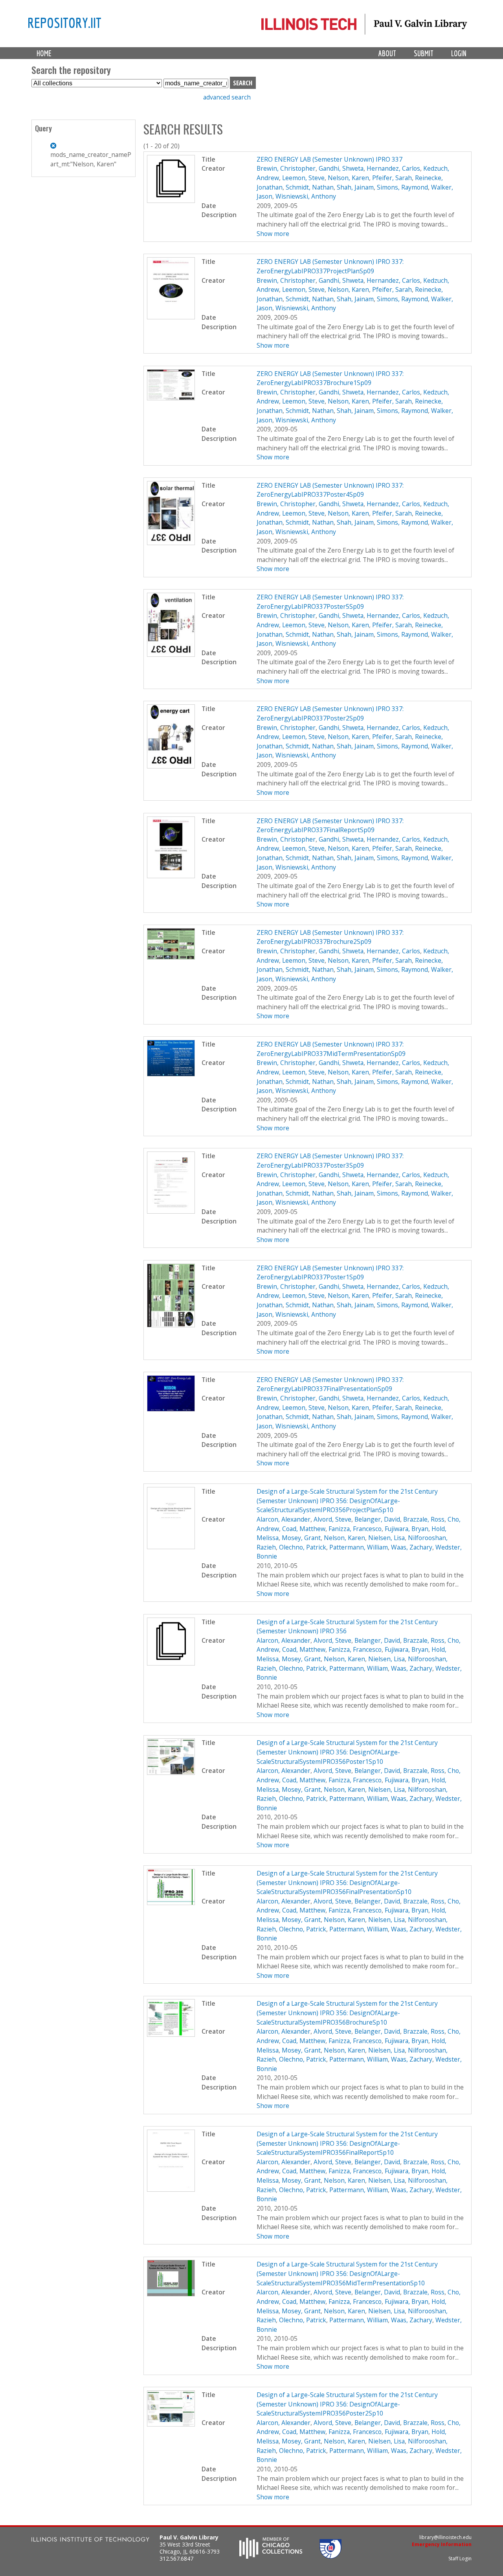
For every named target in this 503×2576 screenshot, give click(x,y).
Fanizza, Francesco (355, 1529)
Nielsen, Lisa (386, 1538)
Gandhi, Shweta (341, 168)
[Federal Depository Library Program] (330, 2556)
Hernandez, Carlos (393, 168)
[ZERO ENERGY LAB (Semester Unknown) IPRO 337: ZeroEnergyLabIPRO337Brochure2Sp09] (171, 957)
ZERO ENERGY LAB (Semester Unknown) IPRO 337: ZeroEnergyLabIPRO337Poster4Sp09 (330, 490)
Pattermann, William (359, 1547)
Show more (273, 234)
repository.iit (64, 22)
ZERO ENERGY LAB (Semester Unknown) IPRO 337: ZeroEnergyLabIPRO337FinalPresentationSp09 (330, 1384)
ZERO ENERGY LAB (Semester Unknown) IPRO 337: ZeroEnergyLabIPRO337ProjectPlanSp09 (330, 266)
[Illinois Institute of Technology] (90, 2540)
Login (459, 53)
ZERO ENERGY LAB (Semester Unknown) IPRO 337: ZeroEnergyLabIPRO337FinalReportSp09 (330, 825)
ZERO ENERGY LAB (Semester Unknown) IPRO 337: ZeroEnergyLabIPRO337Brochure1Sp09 (330, 378)
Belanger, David (377, 1519)
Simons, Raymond (402, 187)
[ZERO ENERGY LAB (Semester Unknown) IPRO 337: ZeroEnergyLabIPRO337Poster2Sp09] (171, 766)
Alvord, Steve (332, 1519)
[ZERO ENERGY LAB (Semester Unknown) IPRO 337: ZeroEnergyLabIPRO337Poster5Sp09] (171, 654)
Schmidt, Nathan (310, 187)
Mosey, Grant (301, 1538)
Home (44, 53)
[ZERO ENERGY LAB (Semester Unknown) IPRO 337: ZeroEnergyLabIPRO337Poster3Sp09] (171, 1211)
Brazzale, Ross (424, 1519)
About (387, 53)
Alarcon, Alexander (284, 1519)
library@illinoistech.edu (445, 2537)
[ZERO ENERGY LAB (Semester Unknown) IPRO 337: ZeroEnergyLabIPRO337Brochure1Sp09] (171, 398)
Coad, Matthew (304, 1529)
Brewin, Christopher (286, 168)
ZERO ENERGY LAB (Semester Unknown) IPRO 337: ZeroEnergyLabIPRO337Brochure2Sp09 (330, 937)
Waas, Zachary (412, 1547)
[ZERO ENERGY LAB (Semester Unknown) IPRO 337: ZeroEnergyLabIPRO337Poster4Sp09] (171, 543)
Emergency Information (442, 2544)
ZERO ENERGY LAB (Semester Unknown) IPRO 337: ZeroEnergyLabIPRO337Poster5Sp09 (330, 602)
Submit (424, 53)
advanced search (227, 97)
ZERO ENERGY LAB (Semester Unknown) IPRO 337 (330, 159)
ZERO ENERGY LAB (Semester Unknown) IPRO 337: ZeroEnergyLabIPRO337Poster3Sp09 (330, 1161)
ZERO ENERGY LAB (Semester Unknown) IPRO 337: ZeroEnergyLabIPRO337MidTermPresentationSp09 (331, 1049)
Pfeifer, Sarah (392, 178)
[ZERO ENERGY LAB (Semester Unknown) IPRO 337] (171, 201)
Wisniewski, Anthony (306, 196)
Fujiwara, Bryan (407, 1529)
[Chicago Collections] (271, 2556)
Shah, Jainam (355, 187)
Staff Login (460, 2558)
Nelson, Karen (348, 178)
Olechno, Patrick (303, 1547)
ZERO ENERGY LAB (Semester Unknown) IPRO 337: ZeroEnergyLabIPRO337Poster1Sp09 (330, 1273)
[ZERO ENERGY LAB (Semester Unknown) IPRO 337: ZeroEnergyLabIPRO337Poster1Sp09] (171, 1325)
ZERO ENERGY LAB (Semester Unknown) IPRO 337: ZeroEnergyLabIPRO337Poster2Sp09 (330, 713)
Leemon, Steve (303, 178)
